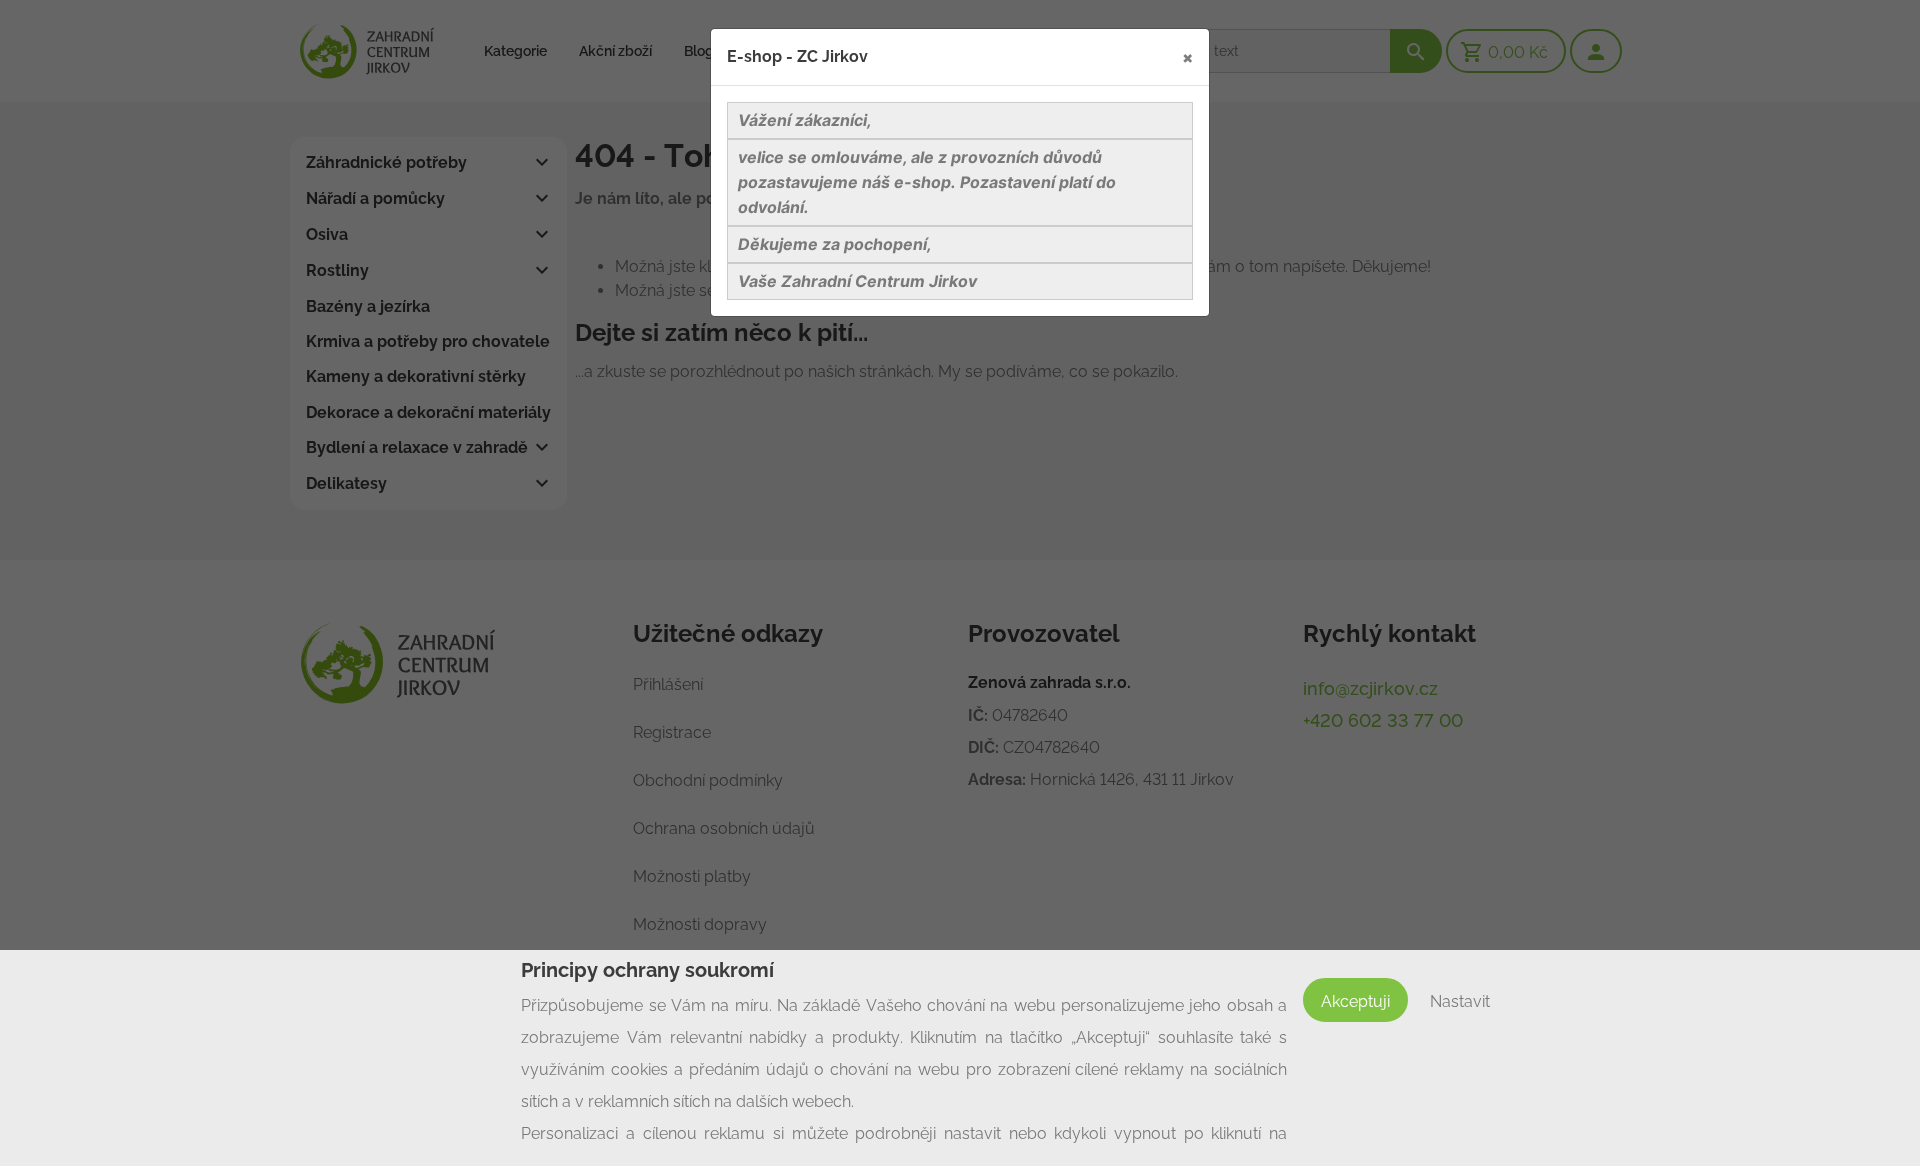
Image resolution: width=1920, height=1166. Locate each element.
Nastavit (1460, 1001)
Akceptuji (1355, 1001)
